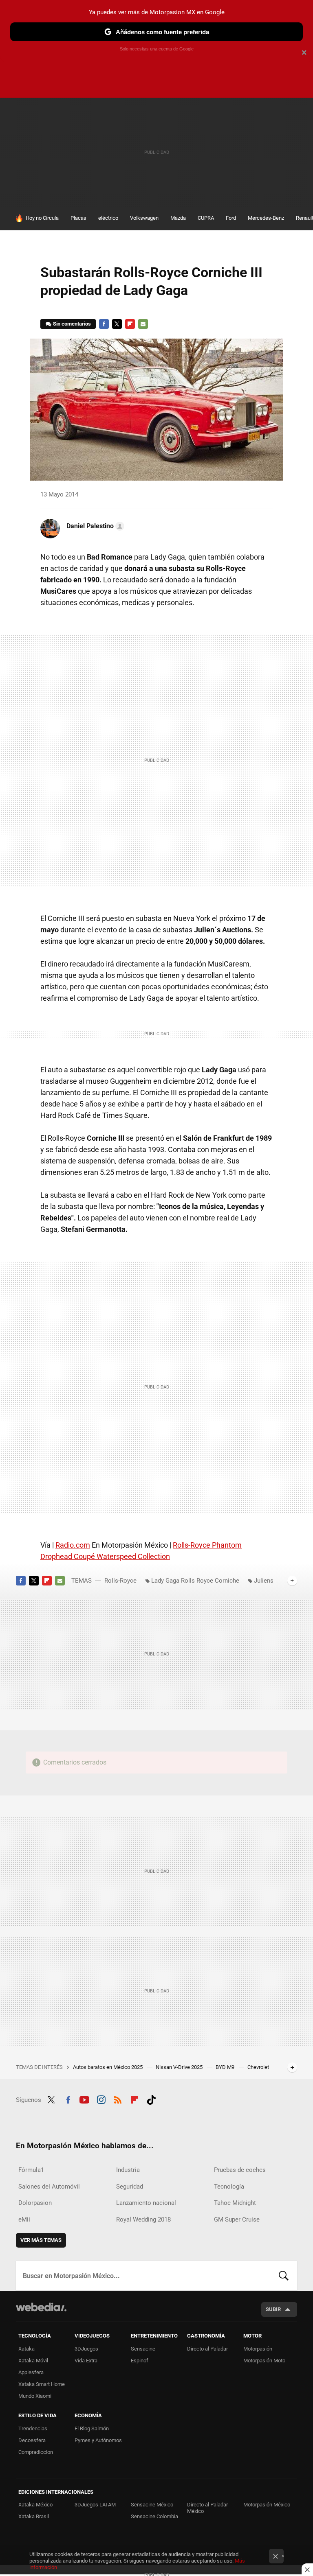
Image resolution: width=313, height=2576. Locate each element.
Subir (273, 2309)
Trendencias (33, 2428)
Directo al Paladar (207, 2349)
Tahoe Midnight (235, 2203)
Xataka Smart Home (42, 2384)
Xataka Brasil (34, 2516)
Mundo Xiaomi (35, 2396)
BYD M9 (226, 2067)
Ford (231, 218)
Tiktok (151, 2099)
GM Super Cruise (237, 2220)
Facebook (104, 324)
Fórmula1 (31, 2170)
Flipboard (130, 324)
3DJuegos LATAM (95, 2505)
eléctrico (108, 218)
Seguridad (130, 2187)
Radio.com (73, 1545)
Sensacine (143, 2349)
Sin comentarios (72, 324)
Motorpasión (258, 2349)
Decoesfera (32, 2440)
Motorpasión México (267, 2505)
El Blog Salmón (92, 2428)
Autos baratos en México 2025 (108, 2067)
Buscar (284, 2276)
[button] (94, 526)
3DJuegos (86, 2349)
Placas (78, 218)
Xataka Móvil (33, 2361)
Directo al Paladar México (207, 2508)
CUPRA (206, 218)
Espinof (140, 2361)
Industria (128, 2170)
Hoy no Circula (42, 218)
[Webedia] (41, 2307)
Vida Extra (86, 2361)
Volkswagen (144, 218)
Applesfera (31, 2372)
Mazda (178, 218)
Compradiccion (36, 2452)
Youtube (84, 2099)
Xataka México (35, 2505)
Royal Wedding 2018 (143, 2220)
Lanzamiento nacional (146, 2203)
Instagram (101, 2099)
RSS (118, 2099)
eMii (24, 2220)
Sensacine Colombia (154, 2516)
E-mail (143, 324)
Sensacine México (152, 2505)
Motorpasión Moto (264, 2361)
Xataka (26, 2349)
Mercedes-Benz (266, 218)
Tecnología (229, 2187)
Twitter (117, 324)
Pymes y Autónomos (98, 2440)
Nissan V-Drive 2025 (180, 2067)
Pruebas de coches (240, 2170)
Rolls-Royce (120, 1581)
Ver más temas (41, 2240)
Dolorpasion (35, 2203)
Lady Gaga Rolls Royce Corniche (195, 1581)
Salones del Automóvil (49, 2187)
